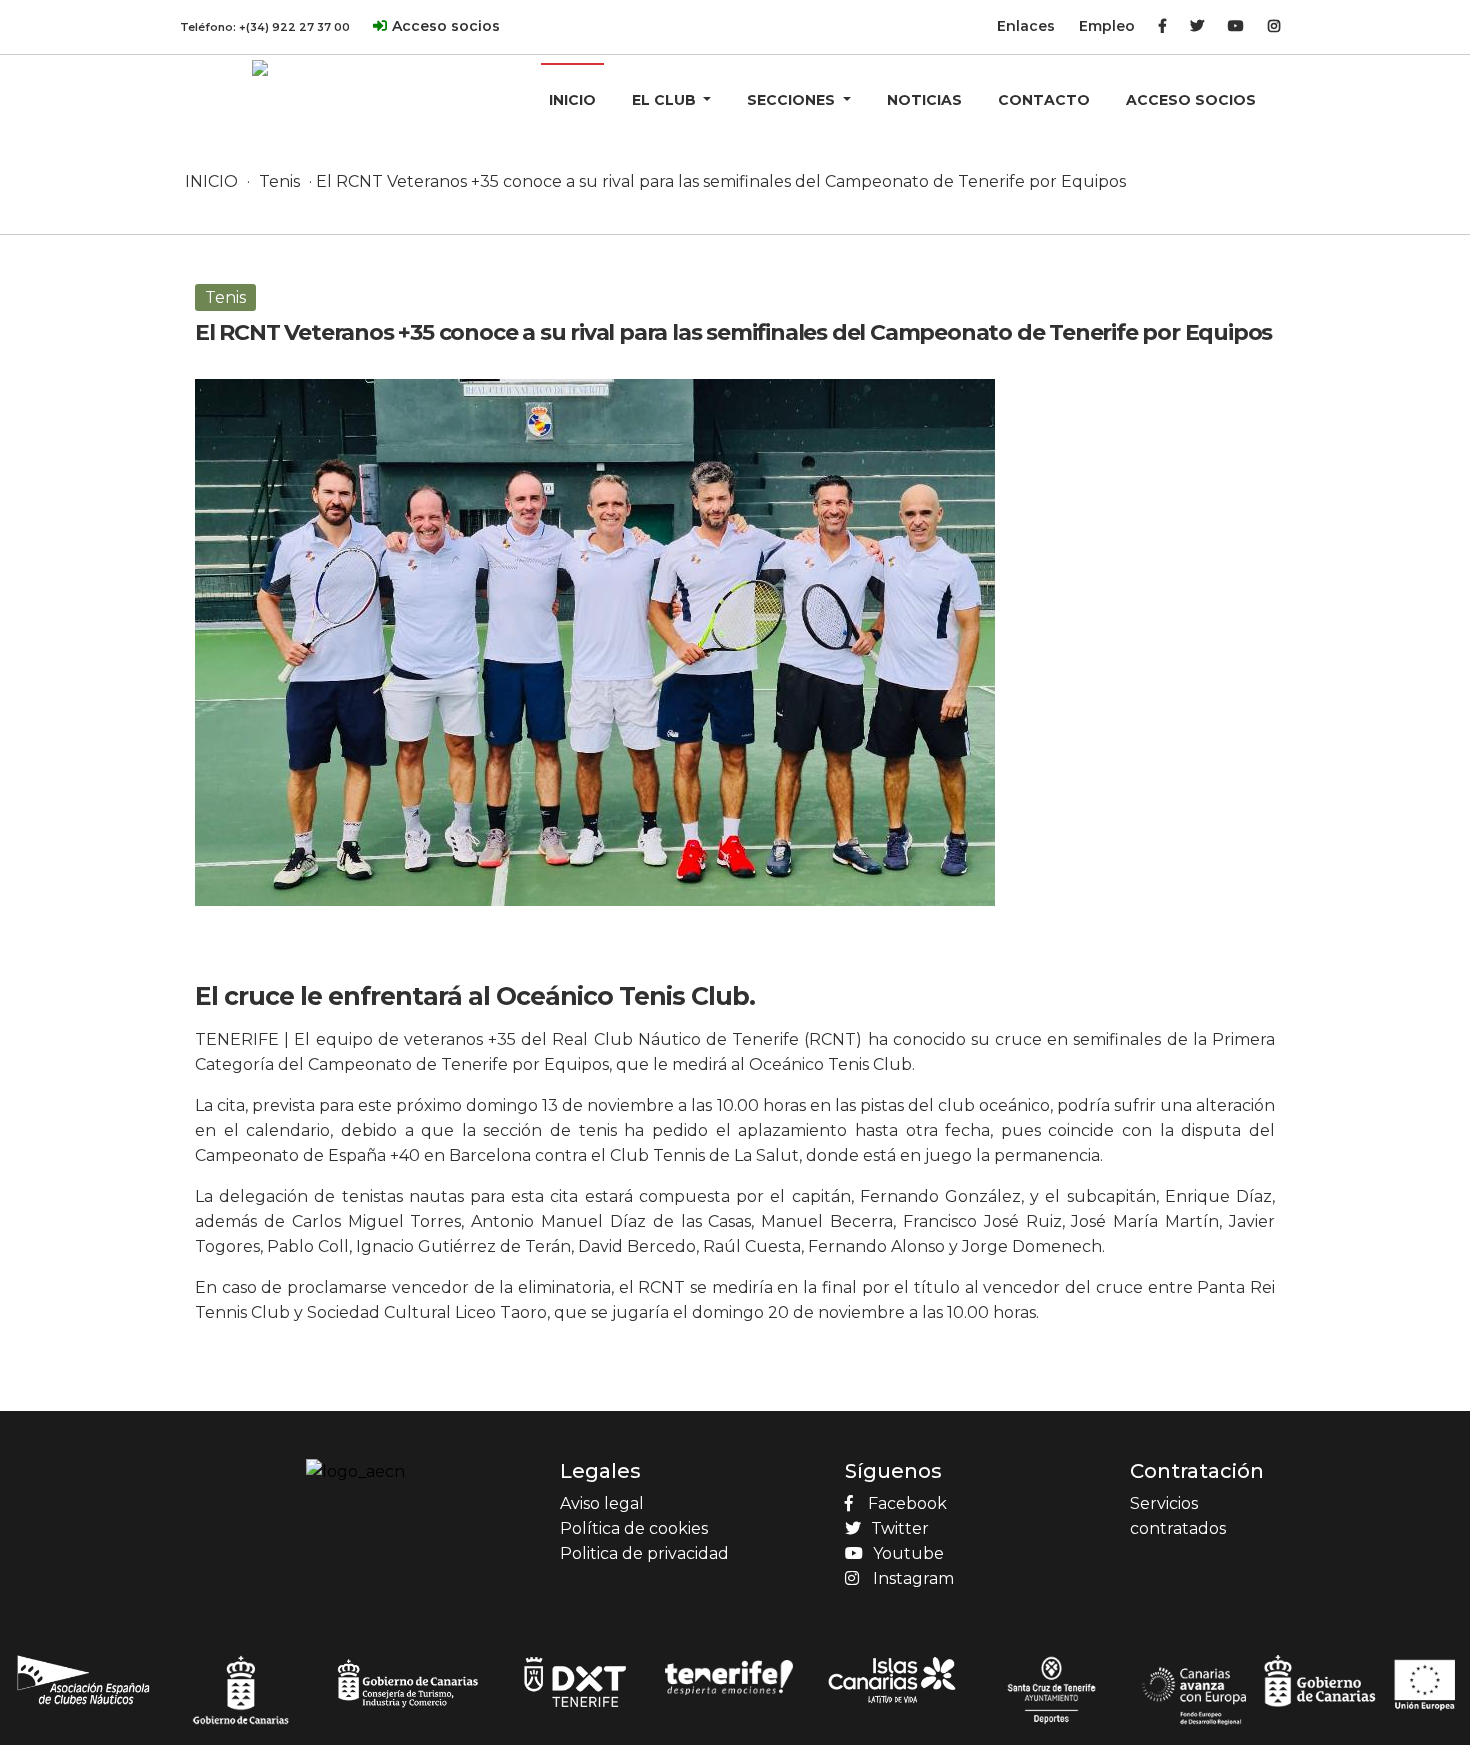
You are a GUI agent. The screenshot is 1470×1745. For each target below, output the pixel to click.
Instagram (913, 1578)
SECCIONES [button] (793, 100)
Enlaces (1026, 26)
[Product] (260, 67)
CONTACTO (1044, 100)
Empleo (1107, 26)
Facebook (907, 1503)
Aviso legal (602, 1503)
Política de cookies (634, 1528)
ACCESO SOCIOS (1191, 100)
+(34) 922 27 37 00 (294, 27)
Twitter (900, 1528)
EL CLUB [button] (666, 100)
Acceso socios (446, 26)
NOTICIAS (924, 100)
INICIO (572, 100)
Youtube (908, 1553)
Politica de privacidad (644, 1553)
